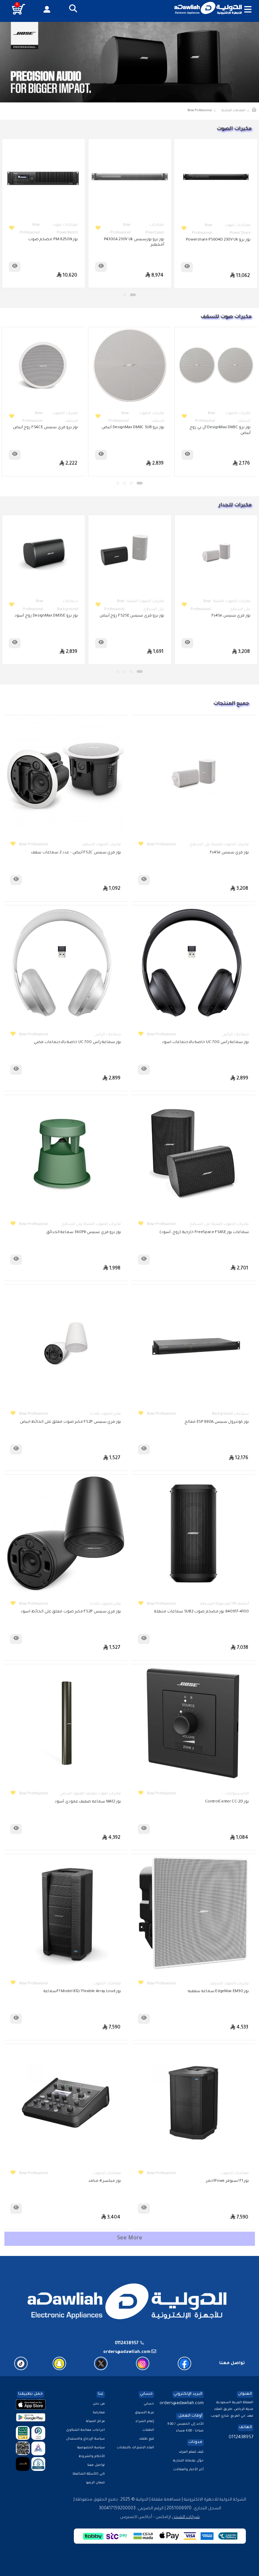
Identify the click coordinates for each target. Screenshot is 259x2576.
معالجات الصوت (107, 1984)
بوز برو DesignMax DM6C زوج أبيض (47, 428)
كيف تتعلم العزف (191, 2452)
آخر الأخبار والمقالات (188, 2470)
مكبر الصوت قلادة (106, 1414)
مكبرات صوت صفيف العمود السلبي (90, 1794)
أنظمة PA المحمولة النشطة (225, 1604)
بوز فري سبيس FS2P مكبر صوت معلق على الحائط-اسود (71, 1612)
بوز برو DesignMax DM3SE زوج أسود (133, 616)
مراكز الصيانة (95, 2422)
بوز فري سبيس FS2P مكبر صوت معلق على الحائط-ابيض (70, 1422)
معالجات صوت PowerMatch (151, 229)
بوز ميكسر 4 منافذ (105, 2181)
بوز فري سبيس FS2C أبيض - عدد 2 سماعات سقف (76, 853)
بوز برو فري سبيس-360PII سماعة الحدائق (84, 1233)
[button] (73, 9)
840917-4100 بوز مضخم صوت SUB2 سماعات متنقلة (202, 1612)
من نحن (99, 2404)
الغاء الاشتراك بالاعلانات (135, 2448)
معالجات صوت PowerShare (65, 229)
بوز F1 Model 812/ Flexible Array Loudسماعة (82, 1992)
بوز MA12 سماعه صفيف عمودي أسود (88, 1802)
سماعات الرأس (235, 1035)
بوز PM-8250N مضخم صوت (139, 240)
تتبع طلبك (147, 2439)
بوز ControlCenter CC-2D (227, 1802)
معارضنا (99, 2413)
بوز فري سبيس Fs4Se (229, 853)
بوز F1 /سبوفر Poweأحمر (227, 2181)
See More (130, 2238)
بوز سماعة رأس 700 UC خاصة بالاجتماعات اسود (205, 1043)
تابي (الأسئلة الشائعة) (89, 2474)
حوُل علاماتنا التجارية (188, 2461)
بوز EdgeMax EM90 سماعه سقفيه (218, 1992)
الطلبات (148, 2430)
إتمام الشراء (145, 2422)
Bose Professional (161, 845)
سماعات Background (154, 605)
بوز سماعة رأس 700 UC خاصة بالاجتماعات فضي (77, 1043)
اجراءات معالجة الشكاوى (85, 2430)
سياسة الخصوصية (91, 2448)
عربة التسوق (145, 2413)
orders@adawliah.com (182, 2404)
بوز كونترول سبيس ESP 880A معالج (217, 1422)
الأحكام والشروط (92, 2457)
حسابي (149, 2404)
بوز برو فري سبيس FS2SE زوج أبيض (218, 616)
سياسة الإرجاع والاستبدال (85, 2439)
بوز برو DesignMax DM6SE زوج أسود (46, 616)
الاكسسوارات (237, 1794)
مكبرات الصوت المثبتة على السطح (232, 605)
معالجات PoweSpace (241, 229)
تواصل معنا (96, 2465)
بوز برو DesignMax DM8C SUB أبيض (219, 428)
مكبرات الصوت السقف (238, 417)
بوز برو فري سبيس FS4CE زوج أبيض (132, 428)
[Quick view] (187, 267)
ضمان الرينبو (95, 2483)
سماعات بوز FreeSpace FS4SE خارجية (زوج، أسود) (204, 1233)
